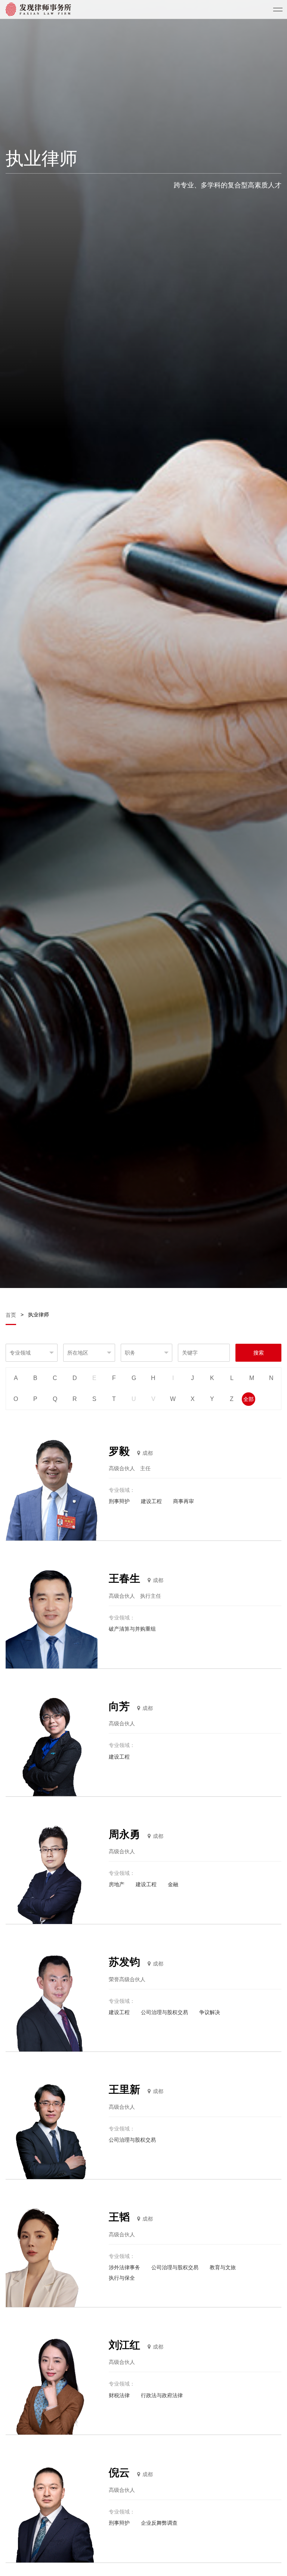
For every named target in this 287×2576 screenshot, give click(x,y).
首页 (12, 1315)
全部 (249, 1399)
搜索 (259, 1353)
